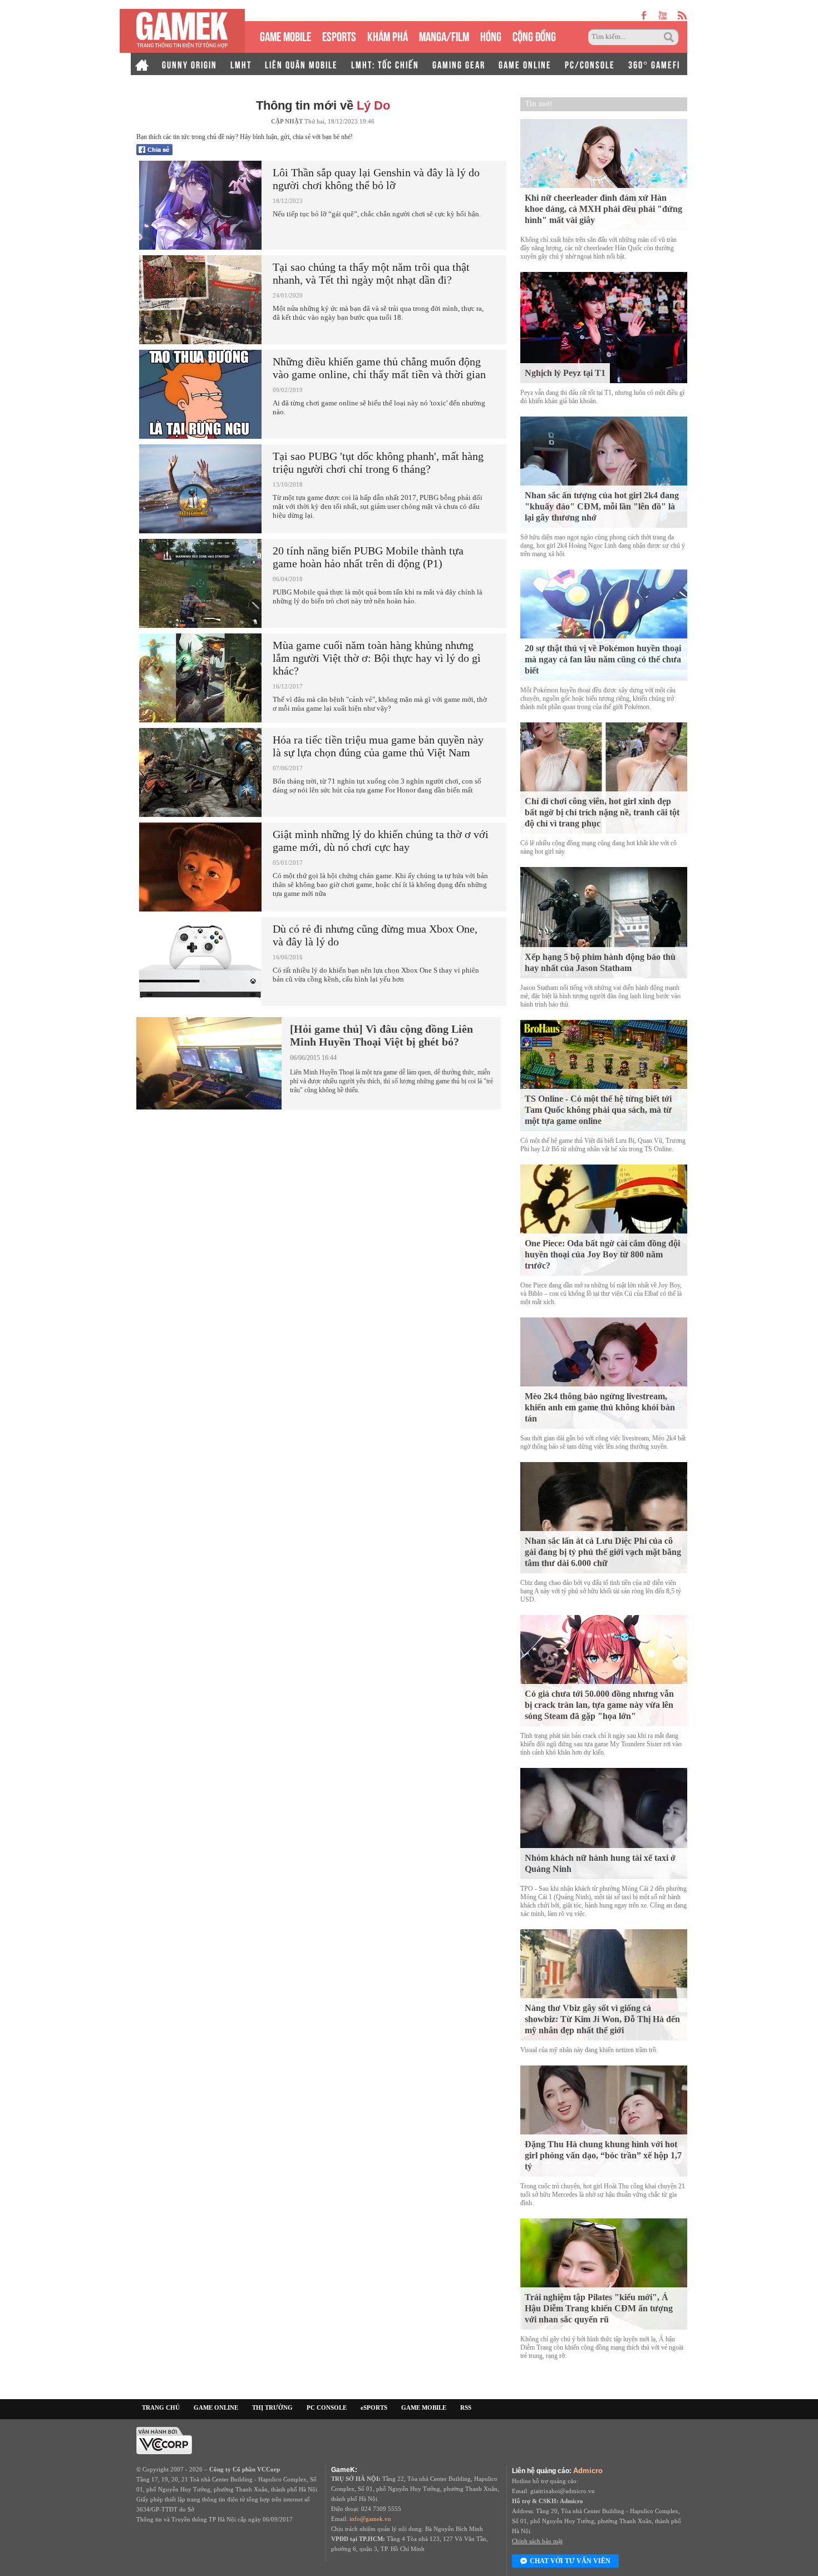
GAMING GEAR (459, 64)
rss (683, 15)
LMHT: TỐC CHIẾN (385, 64)
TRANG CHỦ (161, 2407)
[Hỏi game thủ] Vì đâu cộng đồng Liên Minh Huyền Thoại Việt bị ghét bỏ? (381, 1035)
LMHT (241, 64)
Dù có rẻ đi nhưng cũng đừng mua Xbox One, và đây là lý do (375, 935)
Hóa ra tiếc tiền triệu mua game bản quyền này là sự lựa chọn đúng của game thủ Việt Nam (378, 746)
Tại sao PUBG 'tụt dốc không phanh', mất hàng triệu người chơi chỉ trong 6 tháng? (378, 462)
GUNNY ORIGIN (189, 64)
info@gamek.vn (370, 2519)
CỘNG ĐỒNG (534, 35)
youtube (662, 15)
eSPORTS (339, 35)
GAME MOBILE (285, 35)
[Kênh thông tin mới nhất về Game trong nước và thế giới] (182, 31)
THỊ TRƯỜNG (272, 2407)
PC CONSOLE (327, 2407)
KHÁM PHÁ (388, 35)
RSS (466, 2407)
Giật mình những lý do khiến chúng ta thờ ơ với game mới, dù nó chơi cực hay (381, 841)
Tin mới (538, 104)
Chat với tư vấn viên (570, 2561)
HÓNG (491, 35)
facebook (644, 15)
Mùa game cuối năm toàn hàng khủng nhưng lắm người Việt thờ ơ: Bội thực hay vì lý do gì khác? (377, 658)
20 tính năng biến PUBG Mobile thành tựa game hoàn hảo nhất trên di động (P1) (368, 557)
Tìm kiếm (671, 37)
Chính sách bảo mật (537, 2541)
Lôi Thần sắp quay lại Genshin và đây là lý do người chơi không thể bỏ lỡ (376, 179)
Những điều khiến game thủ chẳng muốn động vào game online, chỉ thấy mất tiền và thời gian (379, 368)
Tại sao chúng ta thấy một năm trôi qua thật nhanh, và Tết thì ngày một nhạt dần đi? (371, 273)
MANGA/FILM (444, 35)
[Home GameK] (142, 64)
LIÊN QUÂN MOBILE (301, 64)
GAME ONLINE (525, 64)
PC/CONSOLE (590, 64)
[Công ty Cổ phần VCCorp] (164, 2440)
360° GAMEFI (654, 64)
